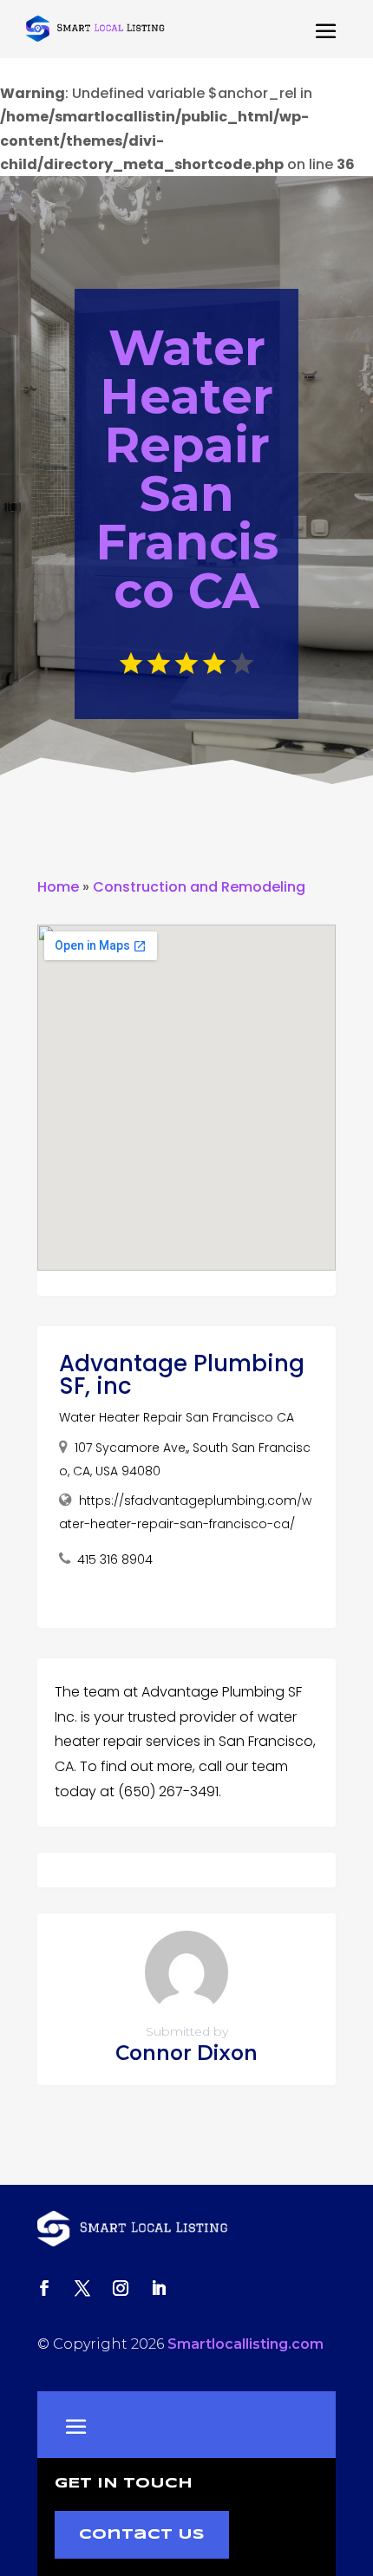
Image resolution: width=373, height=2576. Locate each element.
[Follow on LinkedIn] (159, 2288)
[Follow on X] (82, 2288)
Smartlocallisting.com (245, 2344)
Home (58, 887)
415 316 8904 (115, 1559)
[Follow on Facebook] (44, 2288)
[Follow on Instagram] (121, 2288)
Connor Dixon (186, 2053)
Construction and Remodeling (199, 887)
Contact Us (142, 2535)
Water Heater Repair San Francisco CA (177, 1417)
